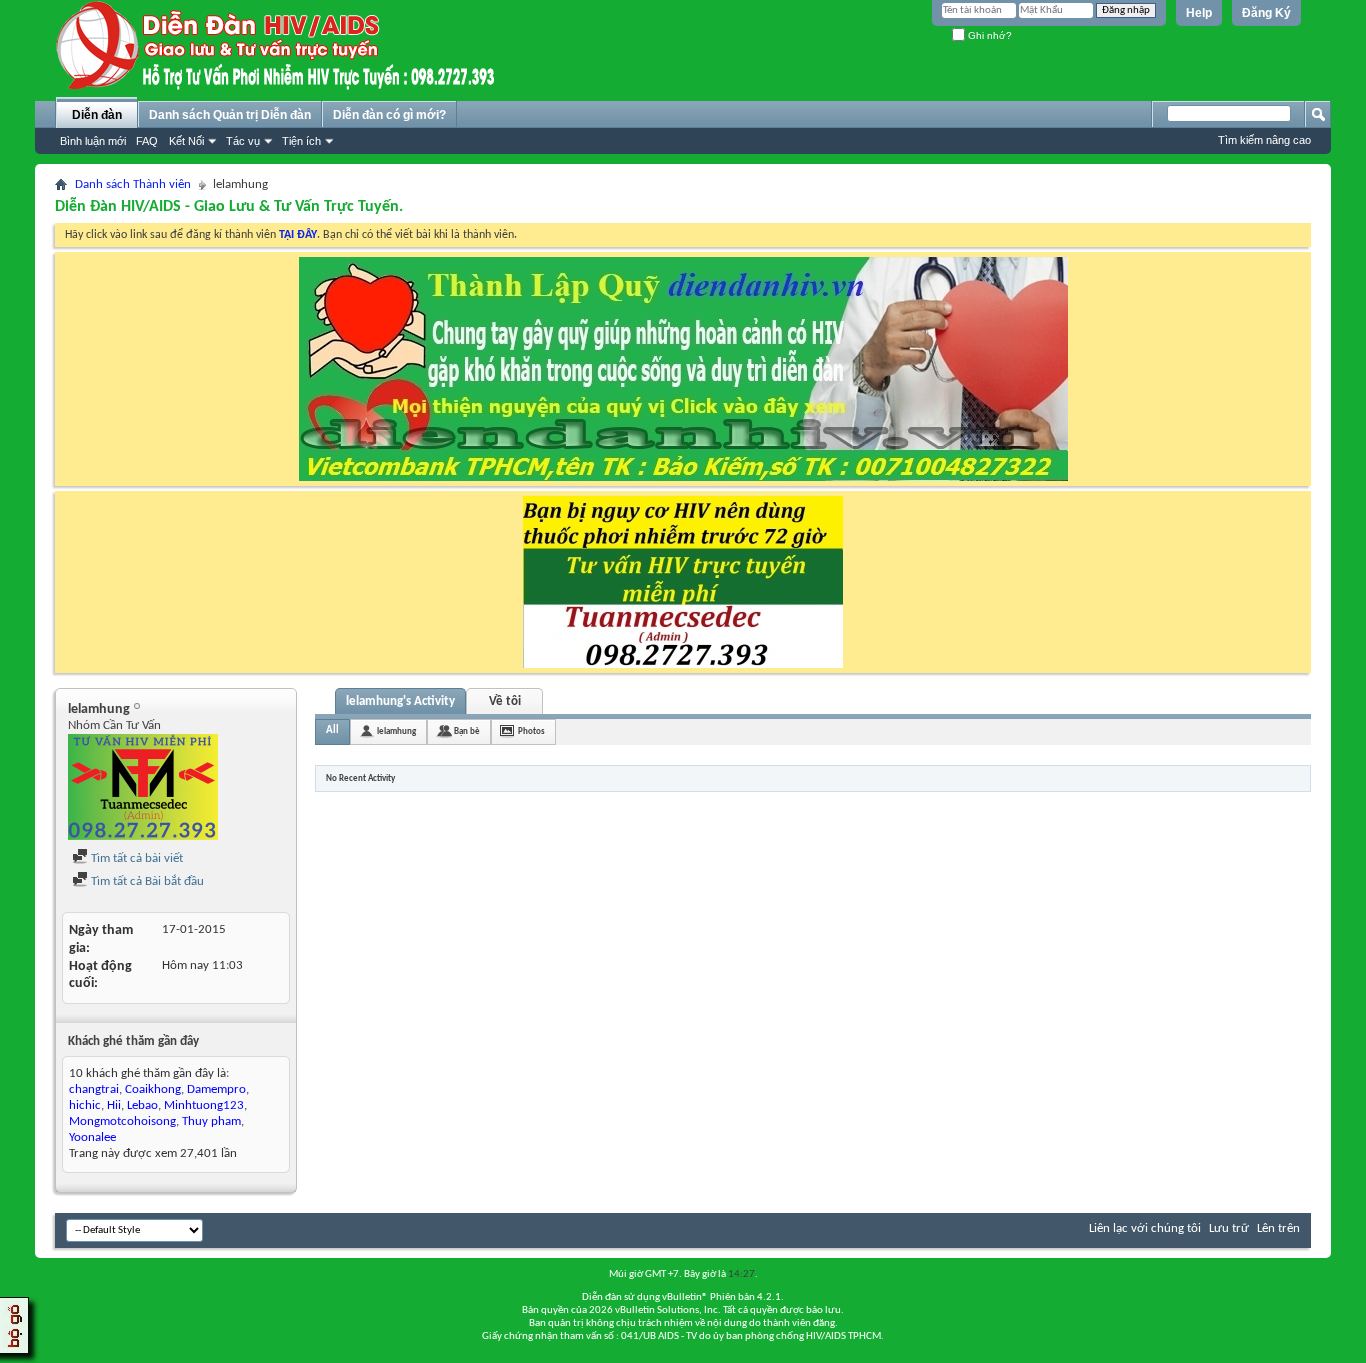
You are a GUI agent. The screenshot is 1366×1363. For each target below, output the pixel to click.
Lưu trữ (1229, 1228)
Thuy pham (211, 1121)
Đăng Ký (1266, 13)
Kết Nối (186, 141)
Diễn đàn (97, 115)
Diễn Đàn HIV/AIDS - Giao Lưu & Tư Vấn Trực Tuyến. (229, 207)
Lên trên (1278, 1228)
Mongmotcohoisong (122, 1121)
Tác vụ (243, 141)
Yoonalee (92, 1137)
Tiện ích (301, 141)
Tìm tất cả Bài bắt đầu (146, 881)
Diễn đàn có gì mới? (389, 115)
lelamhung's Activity (400, 701)
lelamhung (396, 731)
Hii (114, 1105)
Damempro (216, 1089)
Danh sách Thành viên (133, 184)
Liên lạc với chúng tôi (1145, 1228)
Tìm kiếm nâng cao (1264, 140)
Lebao (142, 1105)
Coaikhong (153, 1089)
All (332, 730)
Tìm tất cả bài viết (135, 858)
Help (1199, 13)
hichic (85, 1105)
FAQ (147, 141)
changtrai (94, 1089)
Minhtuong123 (204, 1105)
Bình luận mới (93, 141)
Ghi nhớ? (988, 35)
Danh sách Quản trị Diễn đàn (230, 115)
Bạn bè (467, 731)
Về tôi (505, 701)
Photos (531, 731)
